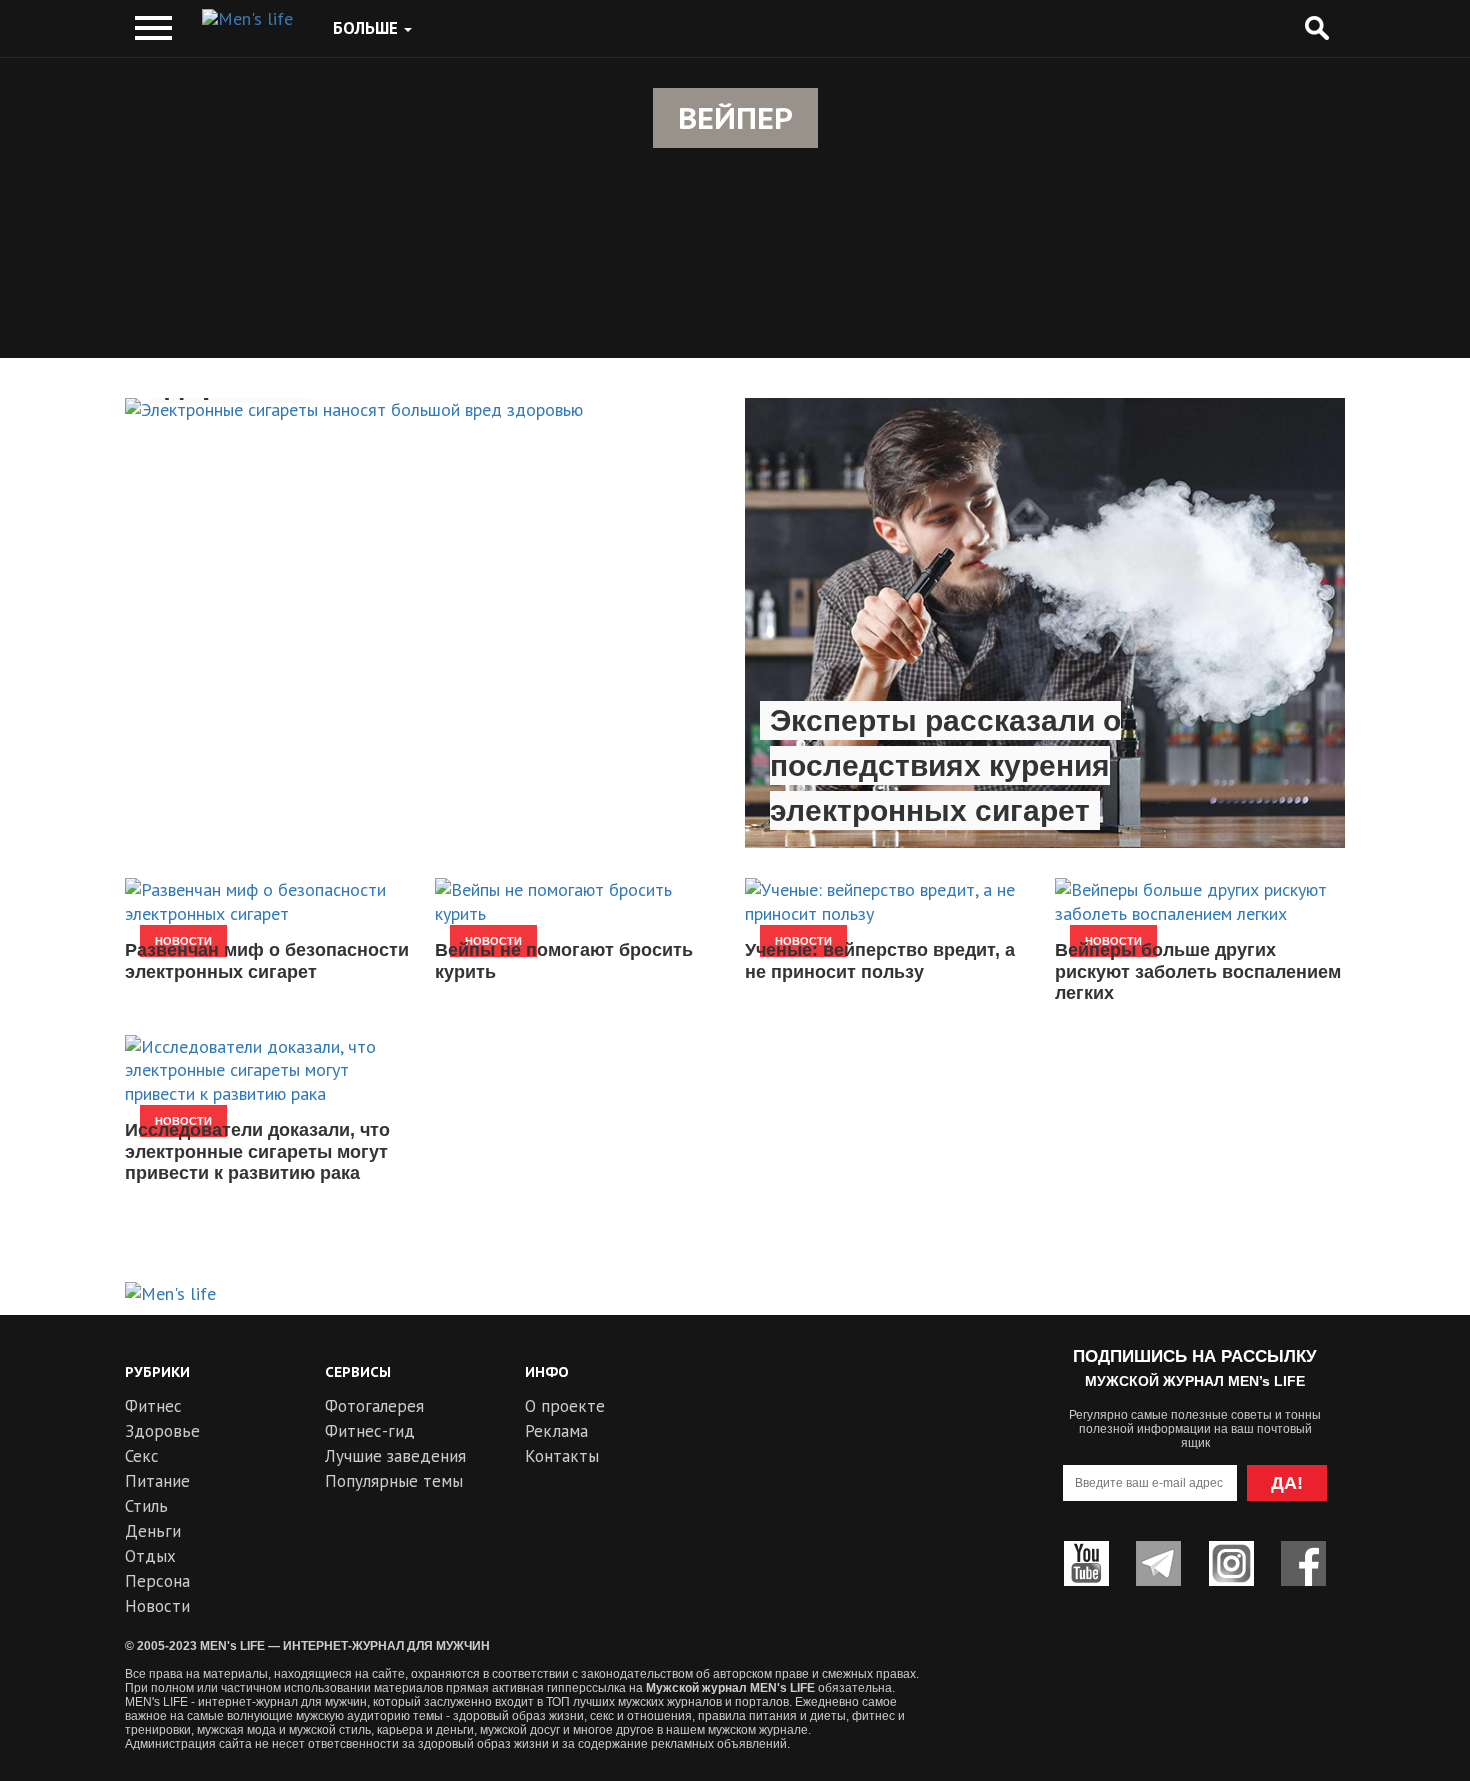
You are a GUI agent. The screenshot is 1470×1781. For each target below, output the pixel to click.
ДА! (1287, 1483)
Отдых (150, 1556)
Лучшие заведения (395, 1456)
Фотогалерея (374, 1406)
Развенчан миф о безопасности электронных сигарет (267, 961)
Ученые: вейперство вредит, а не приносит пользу (880, 961)
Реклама (556, 1431)
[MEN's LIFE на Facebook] (1303, 1563)
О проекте (565, 1406)
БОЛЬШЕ (367, 28)
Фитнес (153, 1406)
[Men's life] (247, 19)
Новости (157, 1606)
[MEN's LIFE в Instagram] (1231, 1563)
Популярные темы (394, 1481)
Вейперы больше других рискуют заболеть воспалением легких (1198, 971)
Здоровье (162, 1431)
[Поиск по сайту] (1316, 28)
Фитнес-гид (370, 1431)
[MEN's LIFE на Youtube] (1086, 1563)
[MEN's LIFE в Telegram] (1158, 1563)
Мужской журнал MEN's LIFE (730, 1688)
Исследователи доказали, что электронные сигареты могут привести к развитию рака (257, 1151)
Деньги (153, 1531)
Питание (157, 1481)
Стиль (146, 1506)
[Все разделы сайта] (153, 28)
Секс (142, 1456)
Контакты (562, 1456)
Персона (157, 1581)
